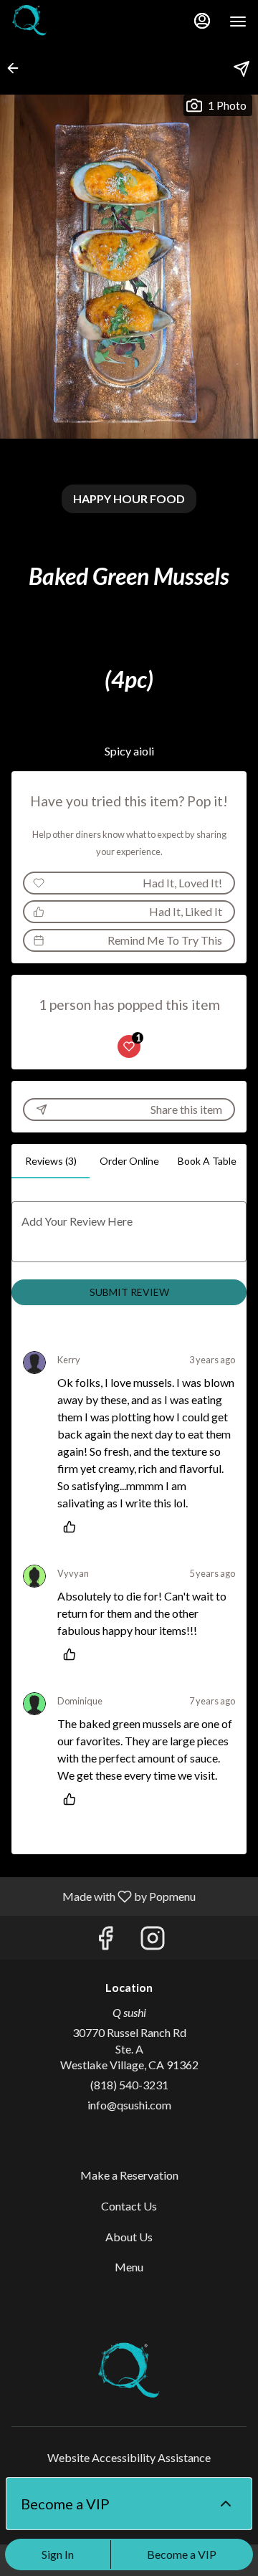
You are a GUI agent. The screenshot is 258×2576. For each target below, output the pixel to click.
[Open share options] (242, 69)
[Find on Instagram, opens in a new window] (153, 1941)
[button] (17, 68)
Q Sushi (129, 2372)
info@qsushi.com (129, 2105)
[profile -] (202, 21)
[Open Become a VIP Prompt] (226, 2504)
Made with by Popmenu (103, 1896)
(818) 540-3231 (129, 2085)
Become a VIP (182, 2554)
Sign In (58, 2554)
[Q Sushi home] (76, 22)
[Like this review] (73, 1527)
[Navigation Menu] (238, 22)
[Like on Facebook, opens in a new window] (105, 1941)
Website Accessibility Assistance (129, 2457)
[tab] (51, 1161)
